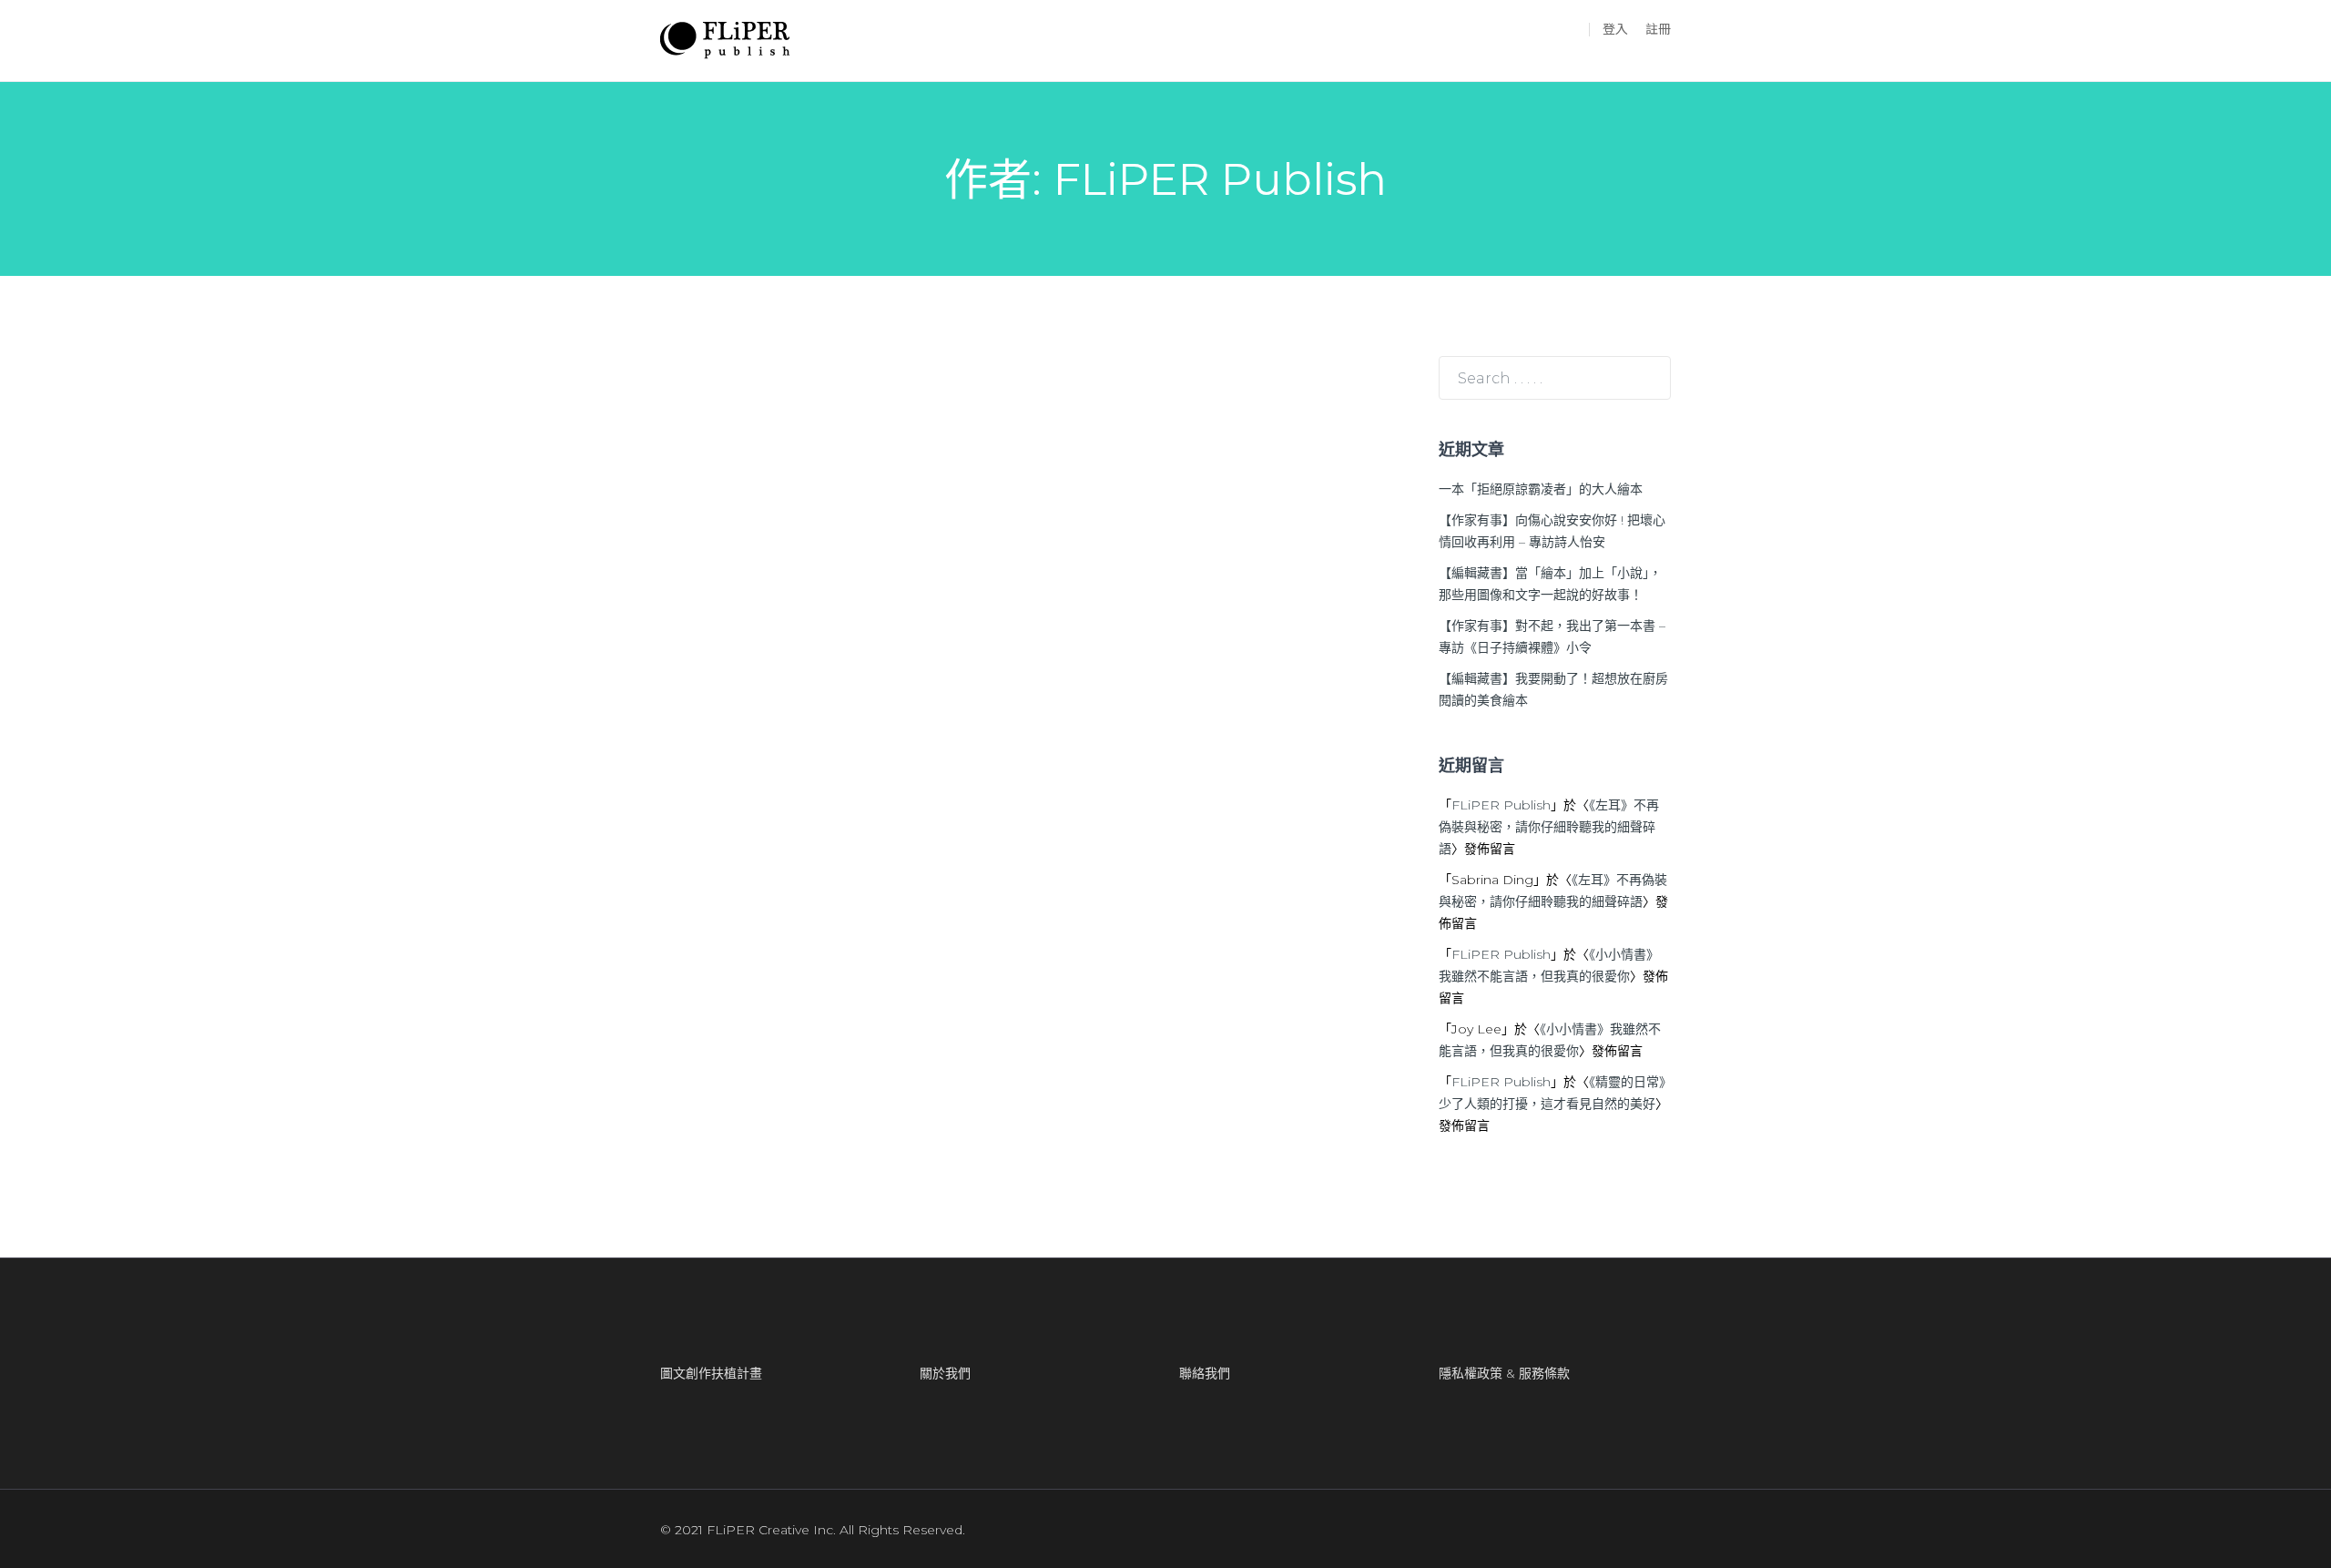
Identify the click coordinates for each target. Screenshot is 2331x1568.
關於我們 (945, 1373)
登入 (1615, 29)
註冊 (1658, 29)
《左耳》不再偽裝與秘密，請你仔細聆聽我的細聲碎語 (1549, 827)
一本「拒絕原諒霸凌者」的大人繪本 (1541, 489)
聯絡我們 (1205, 1373)
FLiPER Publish (1501, 805)
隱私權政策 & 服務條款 (1504, 1373)
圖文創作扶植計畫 (711, 1373)
